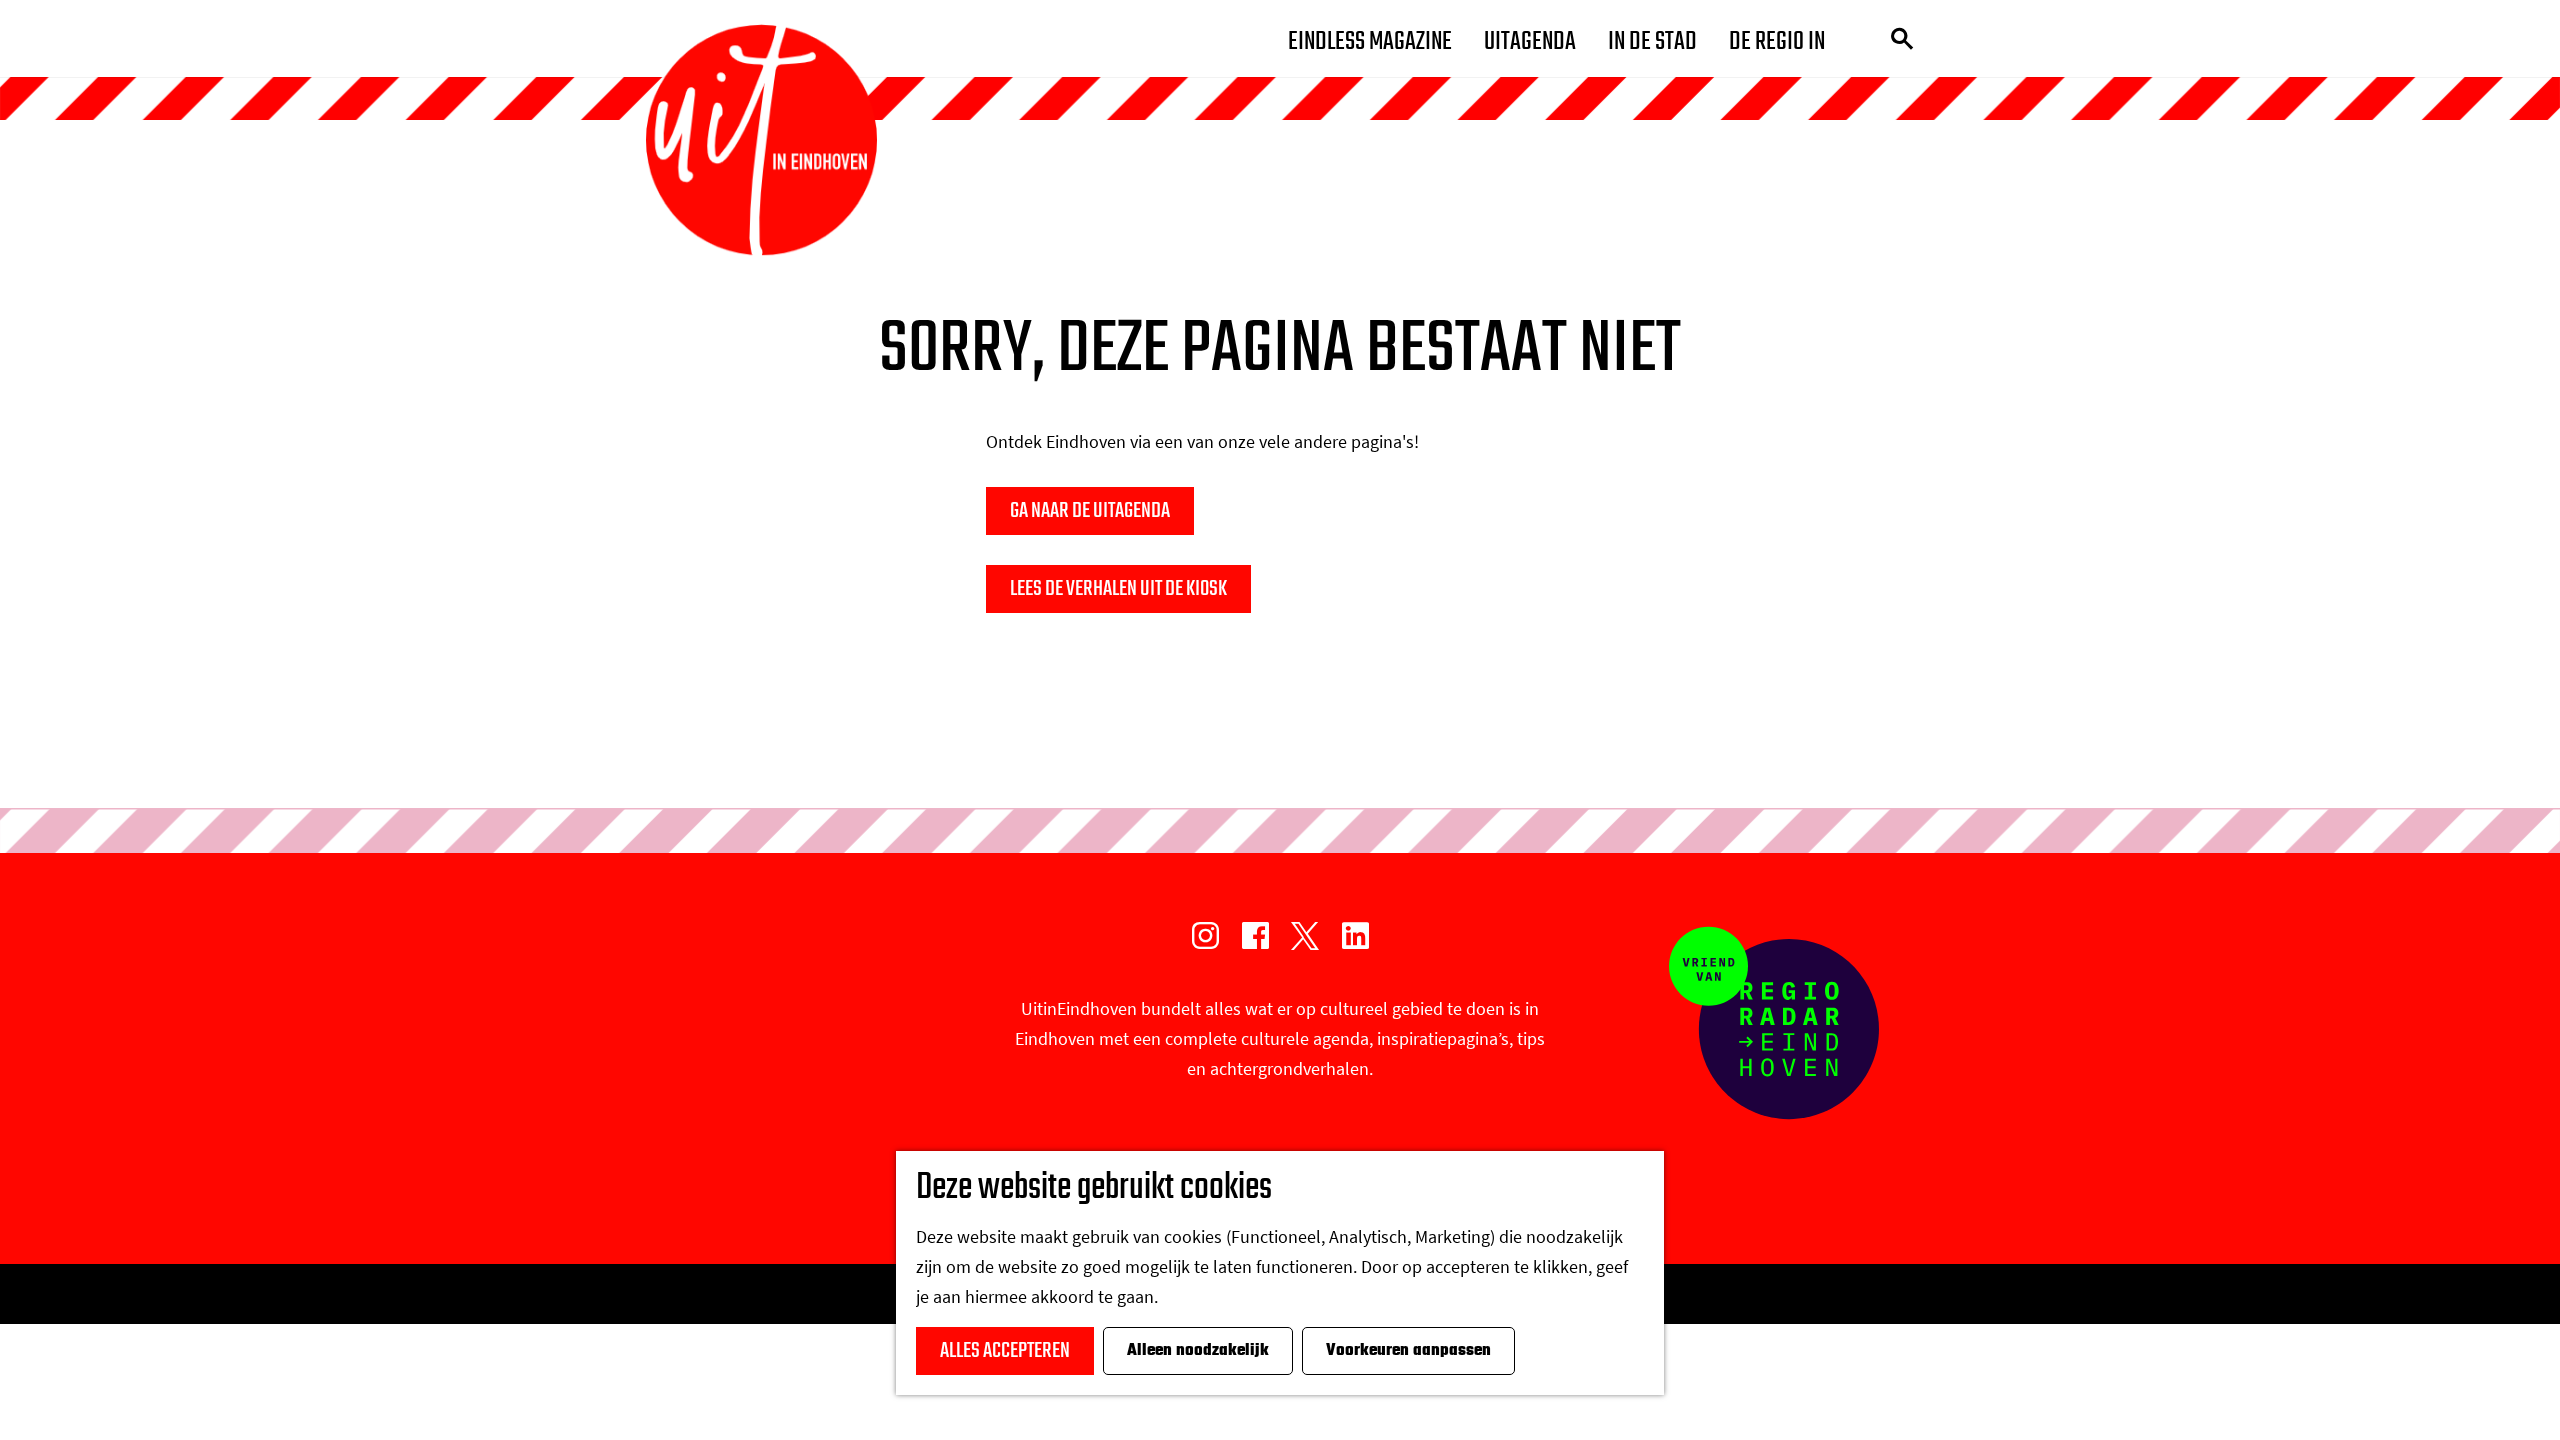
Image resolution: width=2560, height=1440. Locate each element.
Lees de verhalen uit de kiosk (1118, 589)
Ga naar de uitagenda (1090, 511)
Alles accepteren (1005, 1351)
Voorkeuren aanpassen (1408, 1351)
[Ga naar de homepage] (761, 140)
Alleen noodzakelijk (1198, 1351)
